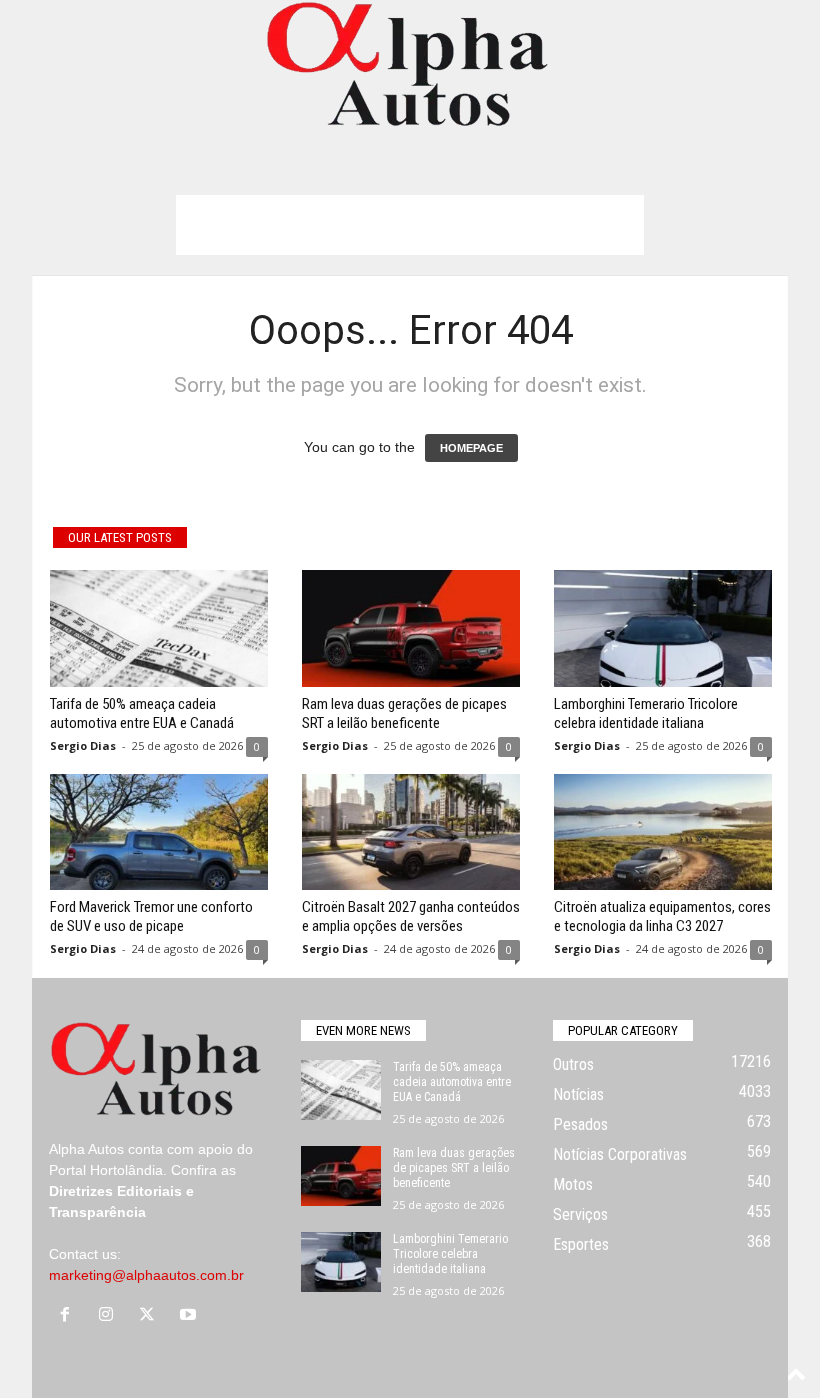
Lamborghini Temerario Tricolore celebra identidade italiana (646, 713)
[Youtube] (190, 1316)
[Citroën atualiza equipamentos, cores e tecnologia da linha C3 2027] (663, 832)
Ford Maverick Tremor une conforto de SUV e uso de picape (151, 916)
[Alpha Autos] (410, 65)
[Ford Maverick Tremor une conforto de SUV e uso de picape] (159, 832)
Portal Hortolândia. (108, 1170)
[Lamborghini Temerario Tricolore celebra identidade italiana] (663, 628)
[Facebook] (69, 1316)
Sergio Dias (83, 745)
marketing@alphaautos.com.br (146, 1275)
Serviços (580, 1214)
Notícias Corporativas (620, 1154)
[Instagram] (110, 1316)
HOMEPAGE (471, 448)
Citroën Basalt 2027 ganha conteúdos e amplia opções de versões (411, 916)
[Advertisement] (410, 225)
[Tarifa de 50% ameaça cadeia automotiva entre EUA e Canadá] (159, 628)
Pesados (580, 1124)
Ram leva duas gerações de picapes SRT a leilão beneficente (404, 713)
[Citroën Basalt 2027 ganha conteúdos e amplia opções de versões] (411, 832)
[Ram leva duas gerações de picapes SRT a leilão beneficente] (411, 628)
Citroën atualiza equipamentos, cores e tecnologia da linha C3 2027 (662, 916)
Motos (573, 1184)
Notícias (578, 1094)
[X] (151, 1316)
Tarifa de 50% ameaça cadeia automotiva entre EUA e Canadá (142, 713)
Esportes (581, 1244)
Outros (573, 1064)
